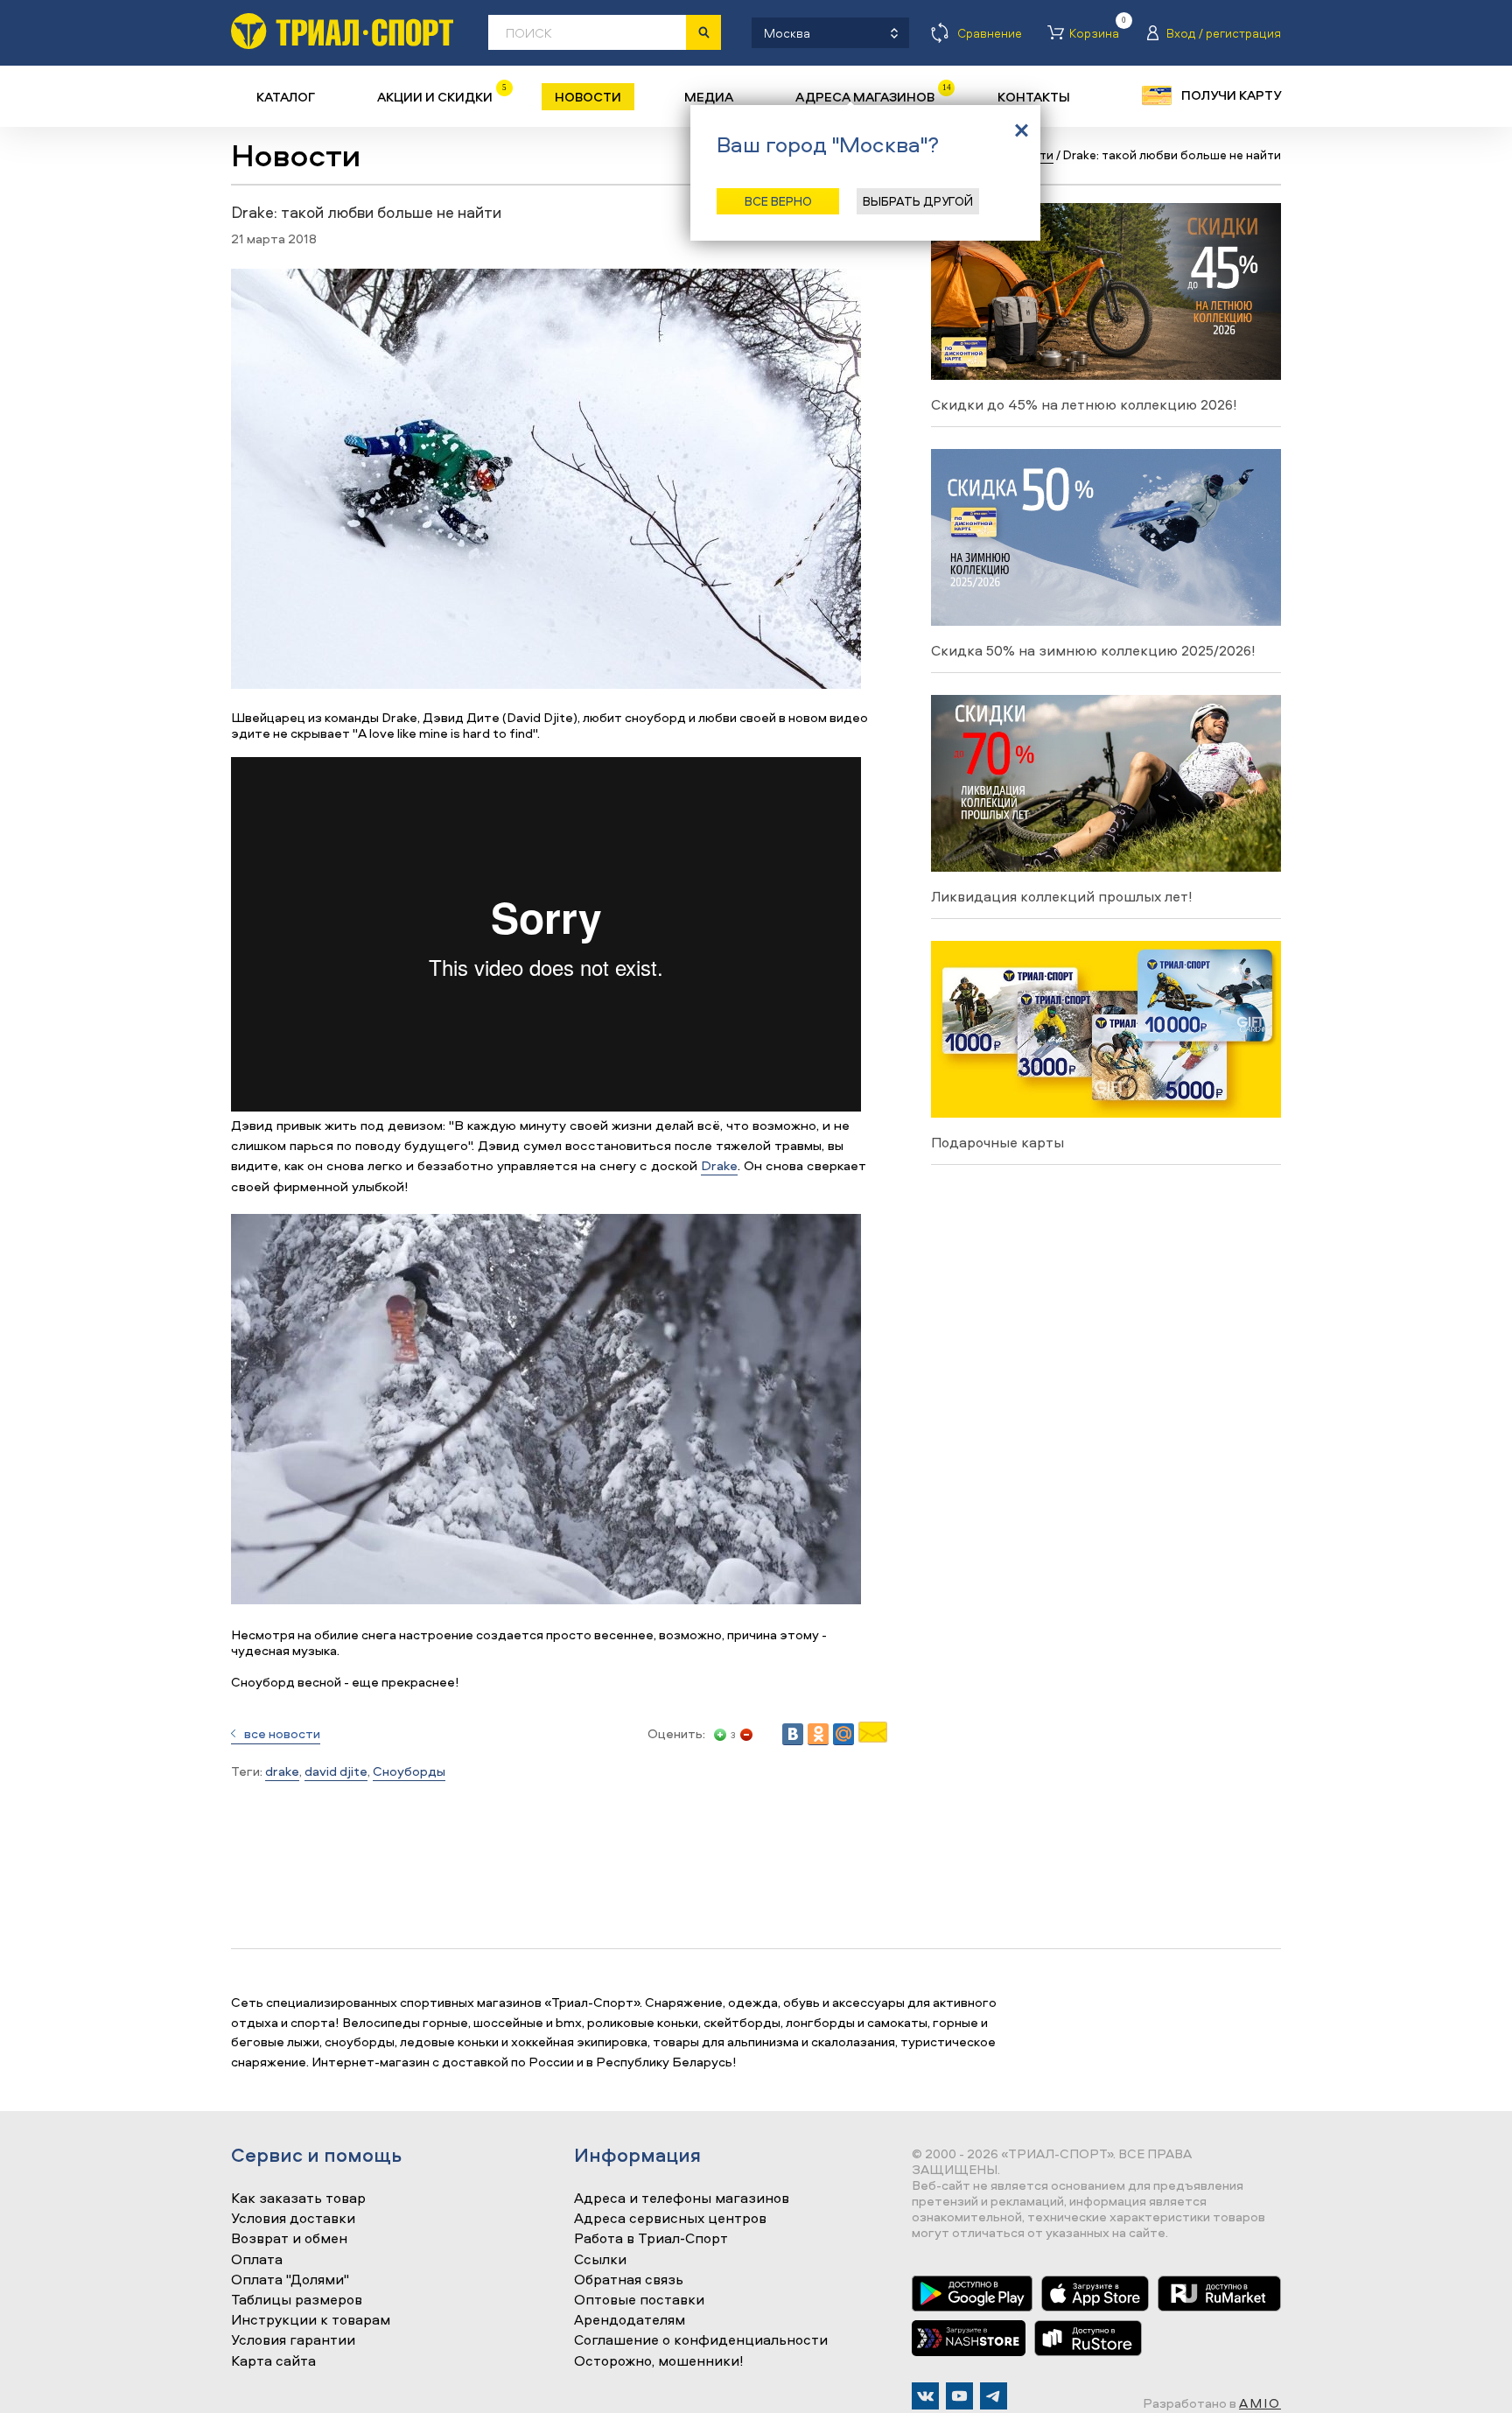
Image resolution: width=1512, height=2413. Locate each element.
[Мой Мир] (843, 1734)
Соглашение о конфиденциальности (701, 2340)
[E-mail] (873, 1738)
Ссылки (600, 2260)
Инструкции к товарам (311, 2320)
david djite (336, 1771)
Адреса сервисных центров (670, 2219)
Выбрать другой (918, 201)
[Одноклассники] (818, 1734)
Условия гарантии (293, 2340)
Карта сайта (273, 2361)
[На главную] (342, 31)
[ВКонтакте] (793, 1734)
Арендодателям (630, 2320)
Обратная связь (629, 2280)
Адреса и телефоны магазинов (682, 2199)
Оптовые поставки (639, 2300)
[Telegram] (994, 2396)
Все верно (778, 201)
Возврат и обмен (289, 2239)
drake (282, 1771)
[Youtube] (959, 2396)
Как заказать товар (298, 2199)
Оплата (257, 2260)
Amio (1260, 2403)
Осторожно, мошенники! (659, 2361)
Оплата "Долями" (290, 2280)
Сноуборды (409, 1771)
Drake (719, 1165)
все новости (282, 1733)
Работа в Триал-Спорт (651, 2239)
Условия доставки (293, 2219)
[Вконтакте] (925, 2396)
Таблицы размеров (297, 2300)
